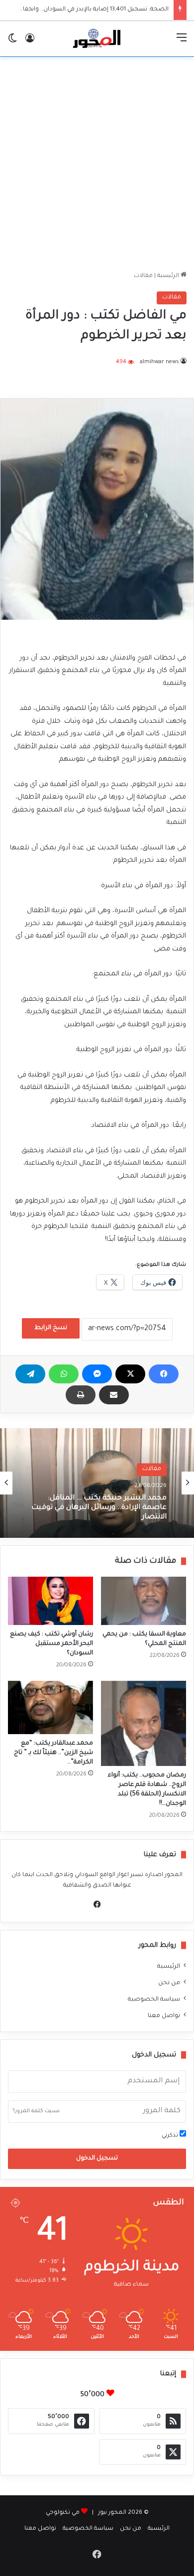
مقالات (143, 276)
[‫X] (130, 1374)
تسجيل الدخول (97, 2159)
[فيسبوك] (164, 1374)
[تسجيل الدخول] (30, 43)
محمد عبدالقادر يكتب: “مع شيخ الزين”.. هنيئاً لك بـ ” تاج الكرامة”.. (53, 1753)
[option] (97, 1483)
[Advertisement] (97, 164)
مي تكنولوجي (63, 2513)
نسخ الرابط (51, 1328)
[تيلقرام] (30, 1374)
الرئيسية (169, 276)
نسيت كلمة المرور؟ (36, 2111)
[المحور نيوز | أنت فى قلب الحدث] (97, 39)
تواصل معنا (164, 2016)
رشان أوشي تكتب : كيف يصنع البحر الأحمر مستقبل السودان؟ (51, 1644)
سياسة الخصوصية (154, 2000)
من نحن (169, 1983)
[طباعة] (81, 1395)
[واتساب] (64, 1374)
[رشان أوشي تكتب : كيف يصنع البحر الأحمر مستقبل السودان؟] (50, 1601)
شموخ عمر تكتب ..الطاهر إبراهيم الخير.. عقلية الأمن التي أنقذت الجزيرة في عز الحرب (101, 1512)
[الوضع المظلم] (12, 43)
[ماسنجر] (97, 1374)
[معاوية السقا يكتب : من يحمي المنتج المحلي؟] (144, 1601)
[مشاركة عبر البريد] (114, 1395)
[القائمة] (182, 43)
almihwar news (159, 362)
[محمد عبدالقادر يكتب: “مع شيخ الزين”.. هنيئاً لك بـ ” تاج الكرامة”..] (50, 1707)
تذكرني (171, 2136)
